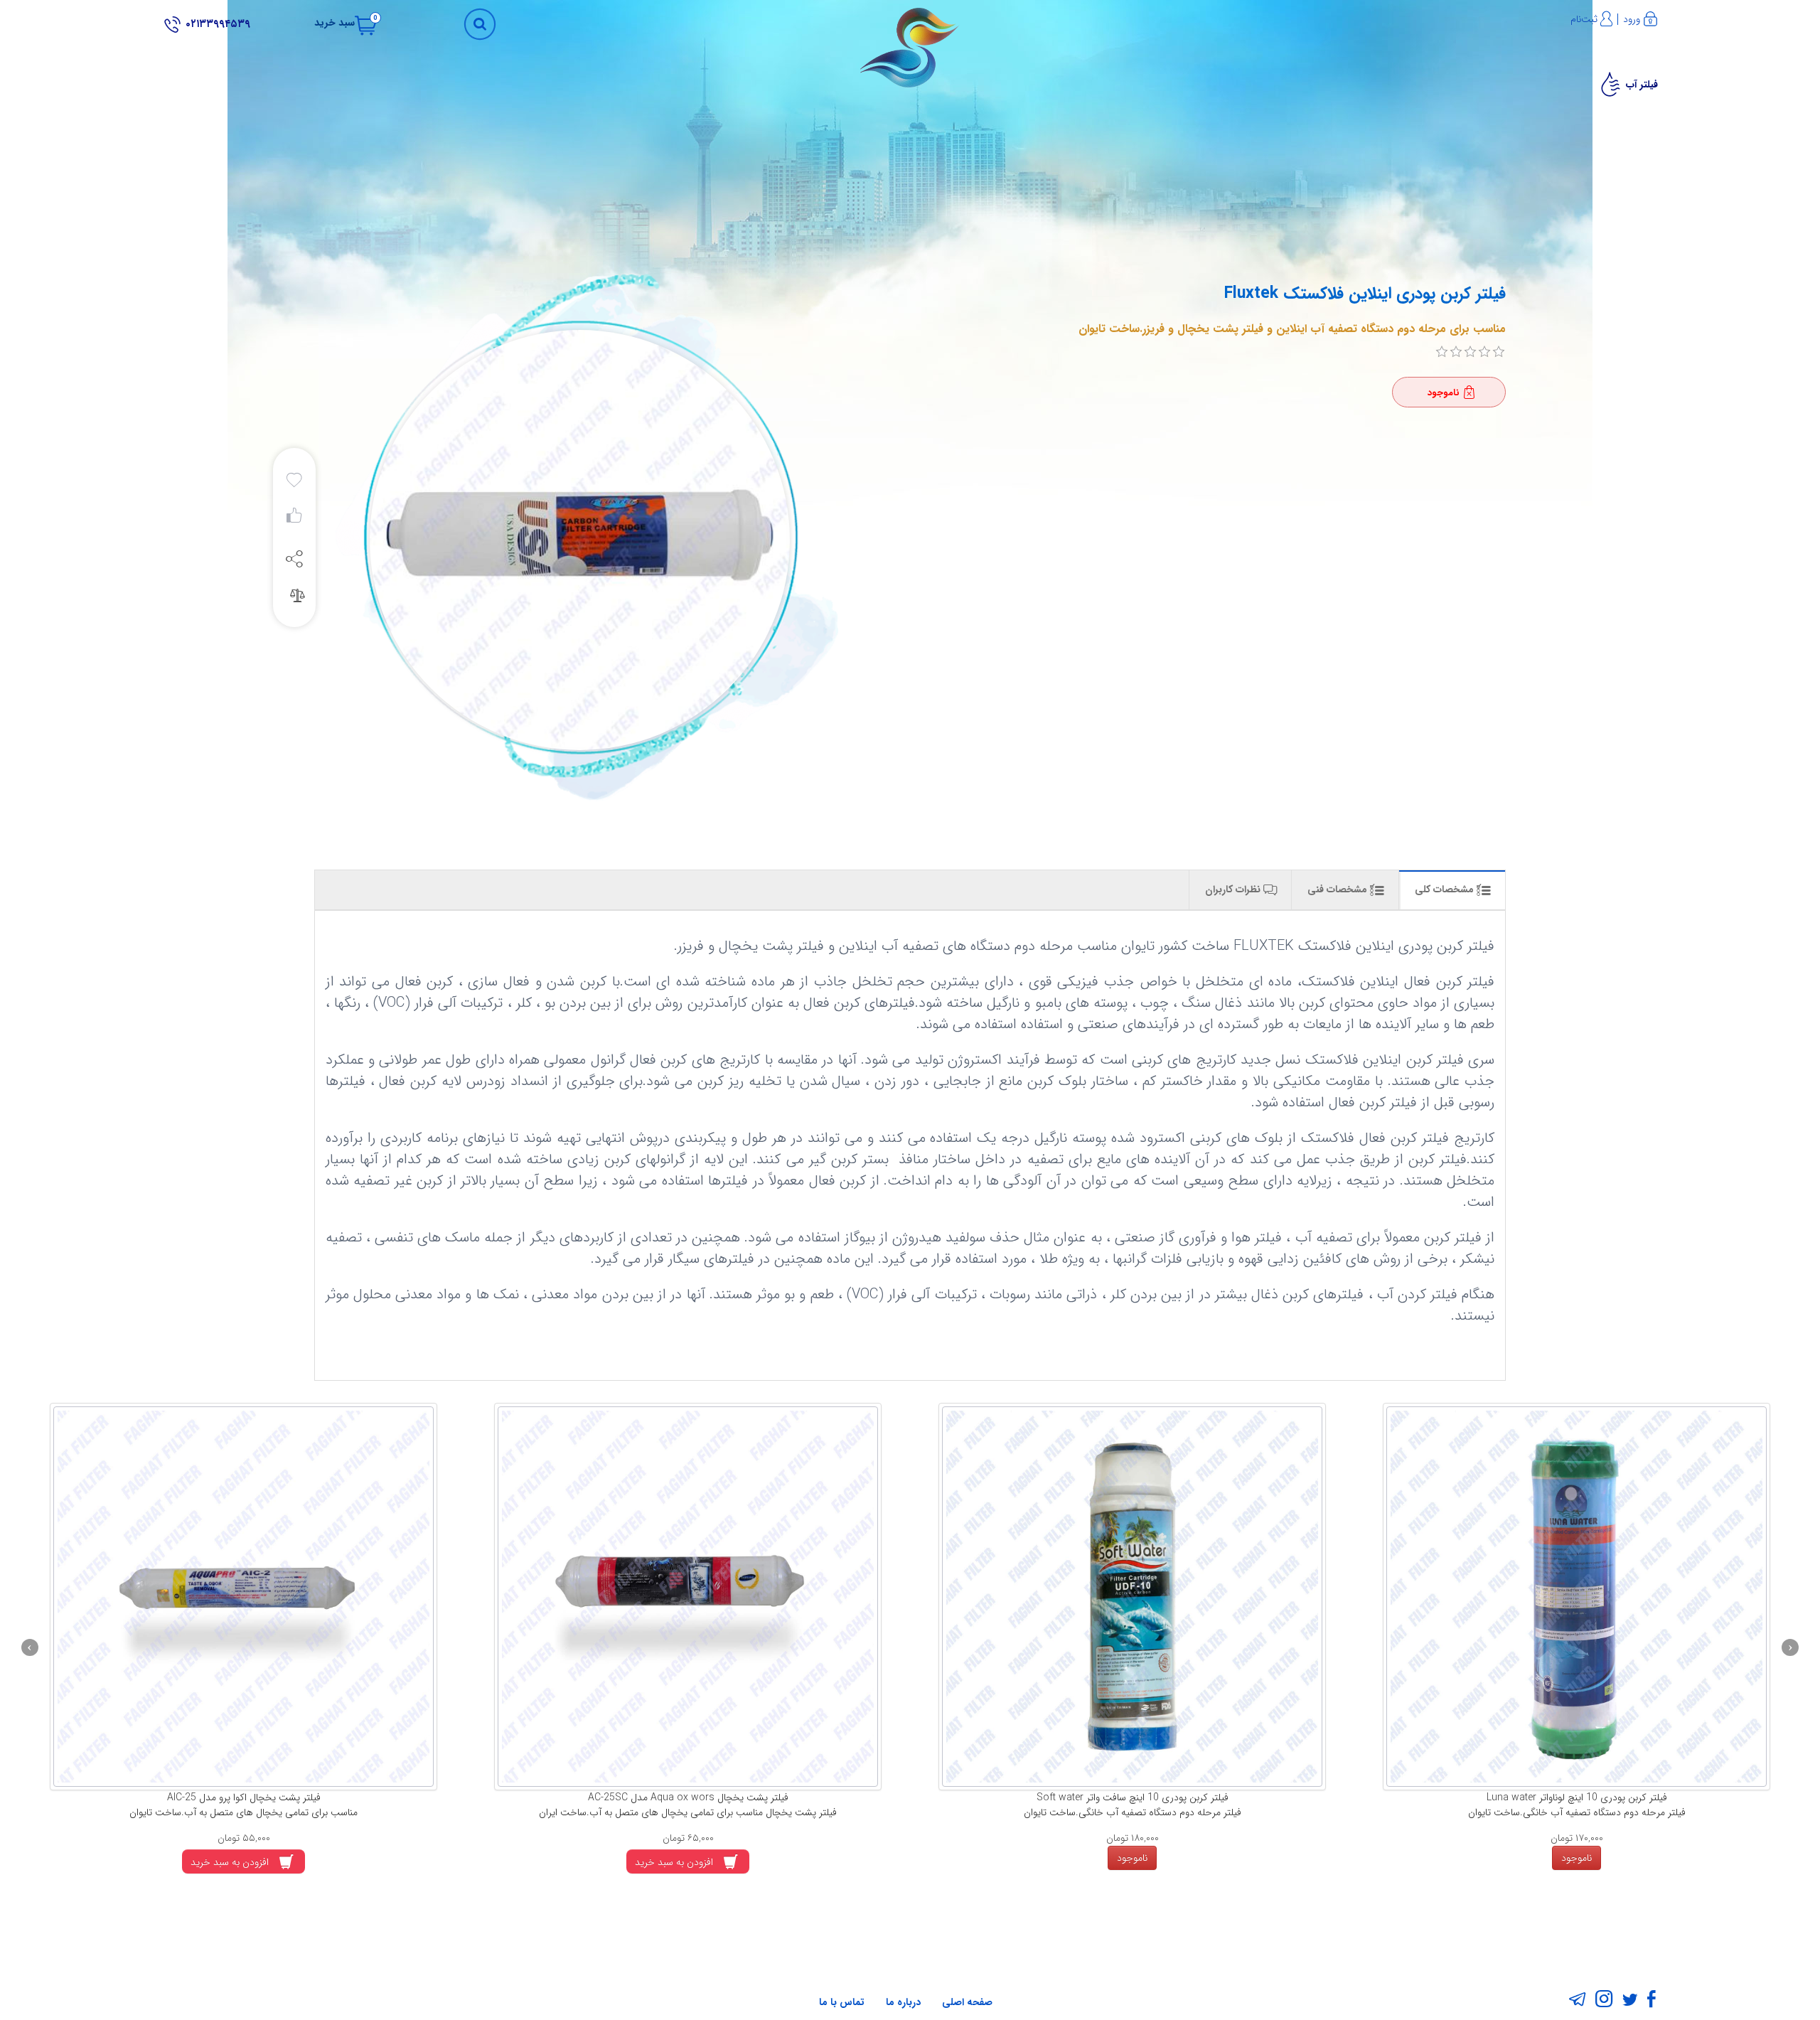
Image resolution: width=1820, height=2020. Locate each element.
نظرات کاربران (1234, 889)
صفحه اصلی (967, 2002)
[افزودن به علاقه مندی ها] (294, 481)
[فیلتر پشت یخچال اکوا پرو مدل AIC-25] (391, 1597)
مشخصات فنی (1339, 889)
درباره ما (903, 2002)
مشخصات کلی (1446, 889)
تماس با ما (842, 2002)
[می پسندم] (294, 519)
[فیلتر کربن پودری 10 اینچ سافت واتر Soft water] (1280, 1597)
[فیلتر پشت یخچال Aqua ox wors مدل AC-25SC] (836, 1597)
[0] (1442, 352)
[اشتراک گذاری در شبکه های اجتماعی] (294, 558)
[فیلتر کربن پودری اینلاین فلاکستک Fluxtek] (578, 540)
